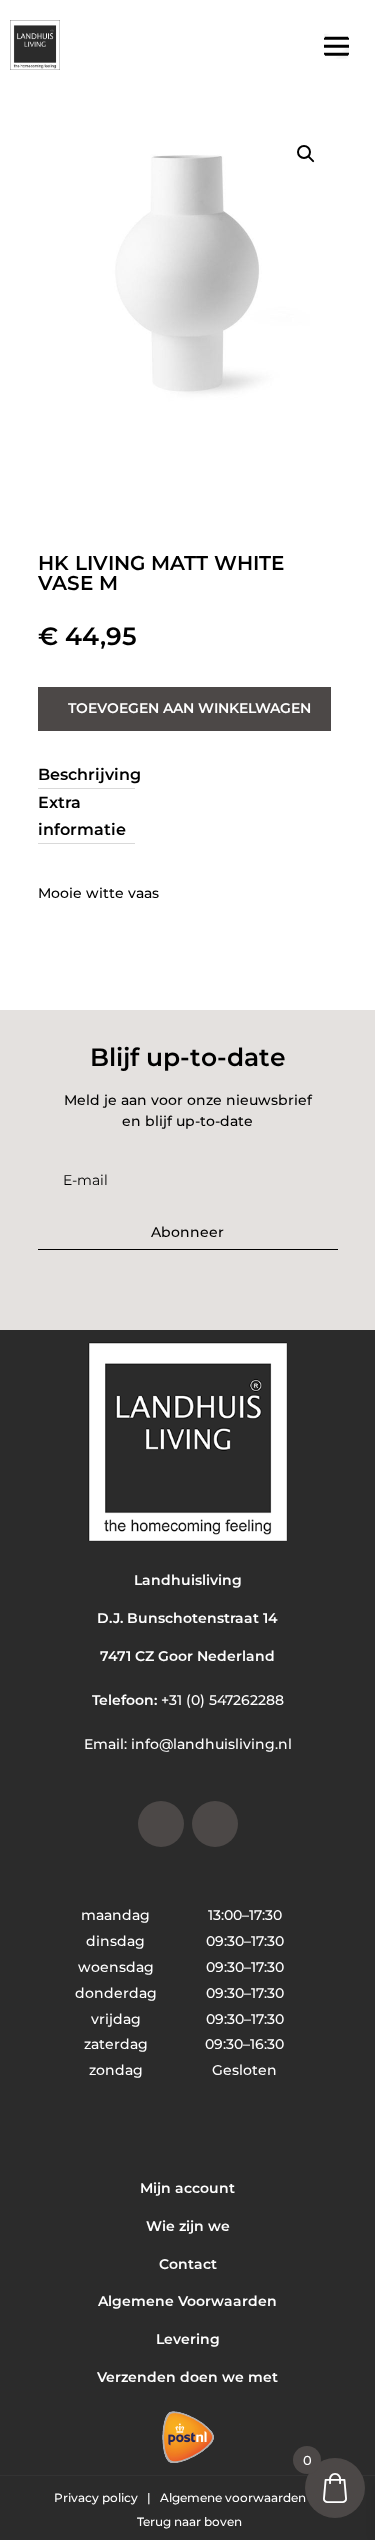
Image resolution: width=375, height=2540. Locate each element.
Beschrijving (89, 774)
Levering (188, 2339)
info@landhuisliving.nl (211, 1744)
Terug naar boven (189, 2521)
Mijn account (187, 2188)
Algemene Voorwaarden (187, 2301)
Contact (188, 2264)
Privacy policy (97, 2497)
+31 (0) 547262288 (222, 1700)
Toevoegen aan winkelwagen (189, 708)
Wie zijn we (188, 2226)
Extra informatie (82, 816)
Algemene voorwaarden (234, 2497)
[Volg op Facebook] (215, 1824)
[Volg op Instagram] (161, 1824)
